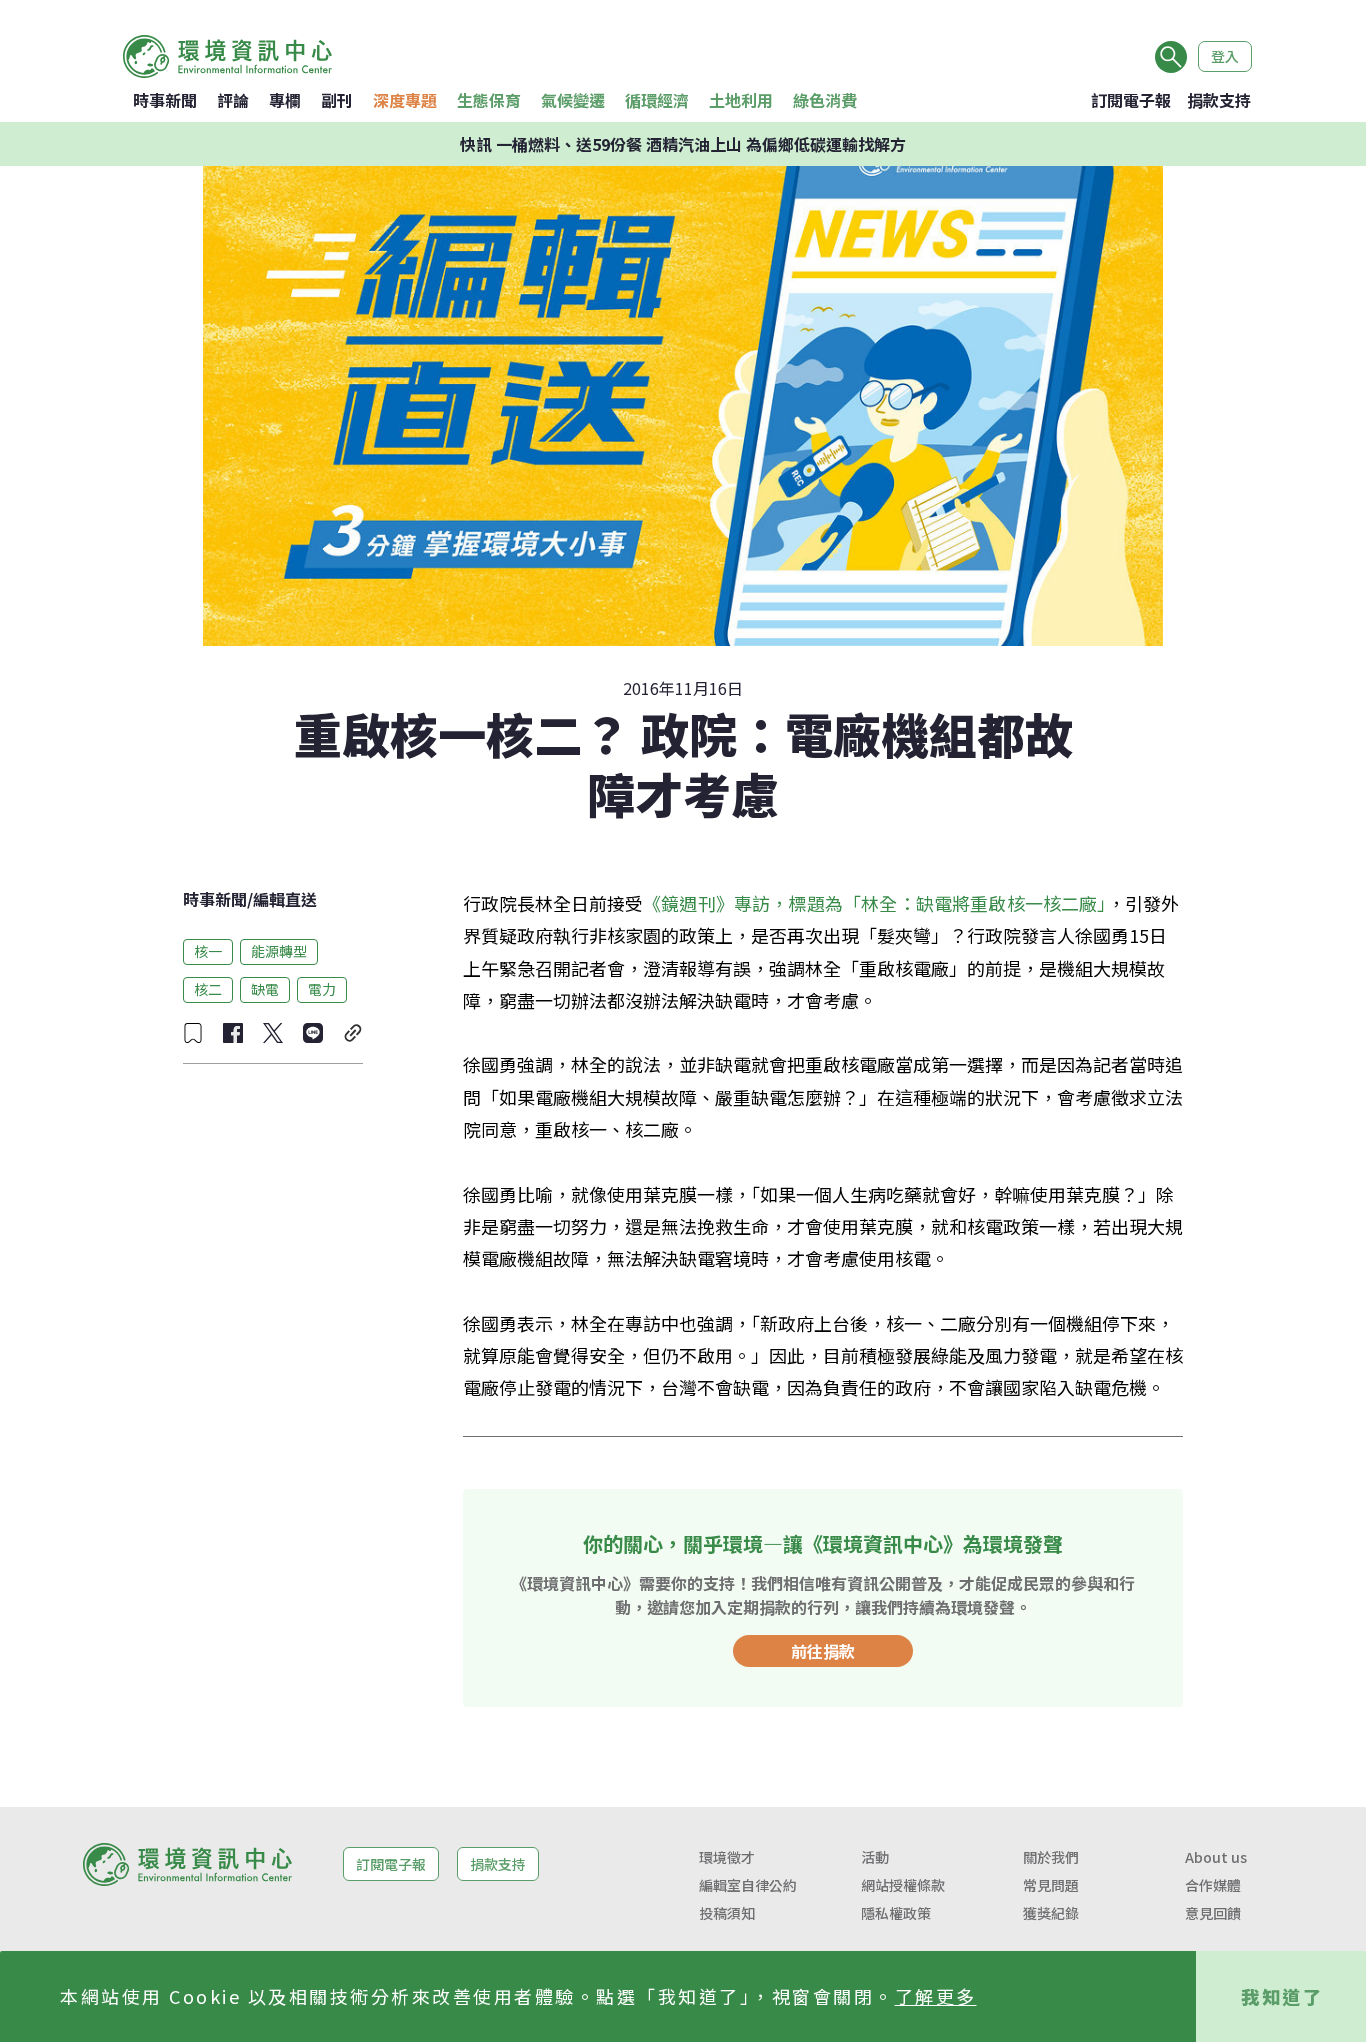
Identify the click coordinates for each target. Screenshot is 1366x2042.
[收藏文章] (193, 1033)
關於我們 (1051, 1857)
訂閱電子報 (1131, 100)
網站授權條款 (903, 1885)
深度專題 (405, 100)
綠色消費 (825, 100)
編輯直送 (285, 899)
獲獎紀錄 (1051, 1913)
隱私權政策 (896, 1913)
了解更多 (936, 1996)
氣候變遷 (573, 100)
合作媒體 (1213, 1885)
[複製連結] (353, 1033)
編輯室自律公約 (748, 1885)
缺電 (265, 989)
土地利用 (741, 100)
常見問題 (1051, 1885)
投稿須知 (727, 1913)
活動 (875, 1857)
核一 (208, 951)
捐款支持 (1219, 100)
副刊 (337, 100)
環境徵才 (727, 1857)
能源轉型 (279, 951)
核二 (208, 989)
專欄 (285, 100)
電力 (322, 989)
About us (1216, 1857)
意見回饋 (1213, 1913)
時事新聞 (165, 100)
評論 (233, 100)
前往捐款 (823, 1651)
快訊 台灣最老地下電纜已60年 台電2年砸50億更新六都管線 (683, 144)
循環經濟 (657, 100)
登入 (1225, 56)
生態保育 (489, 100)
